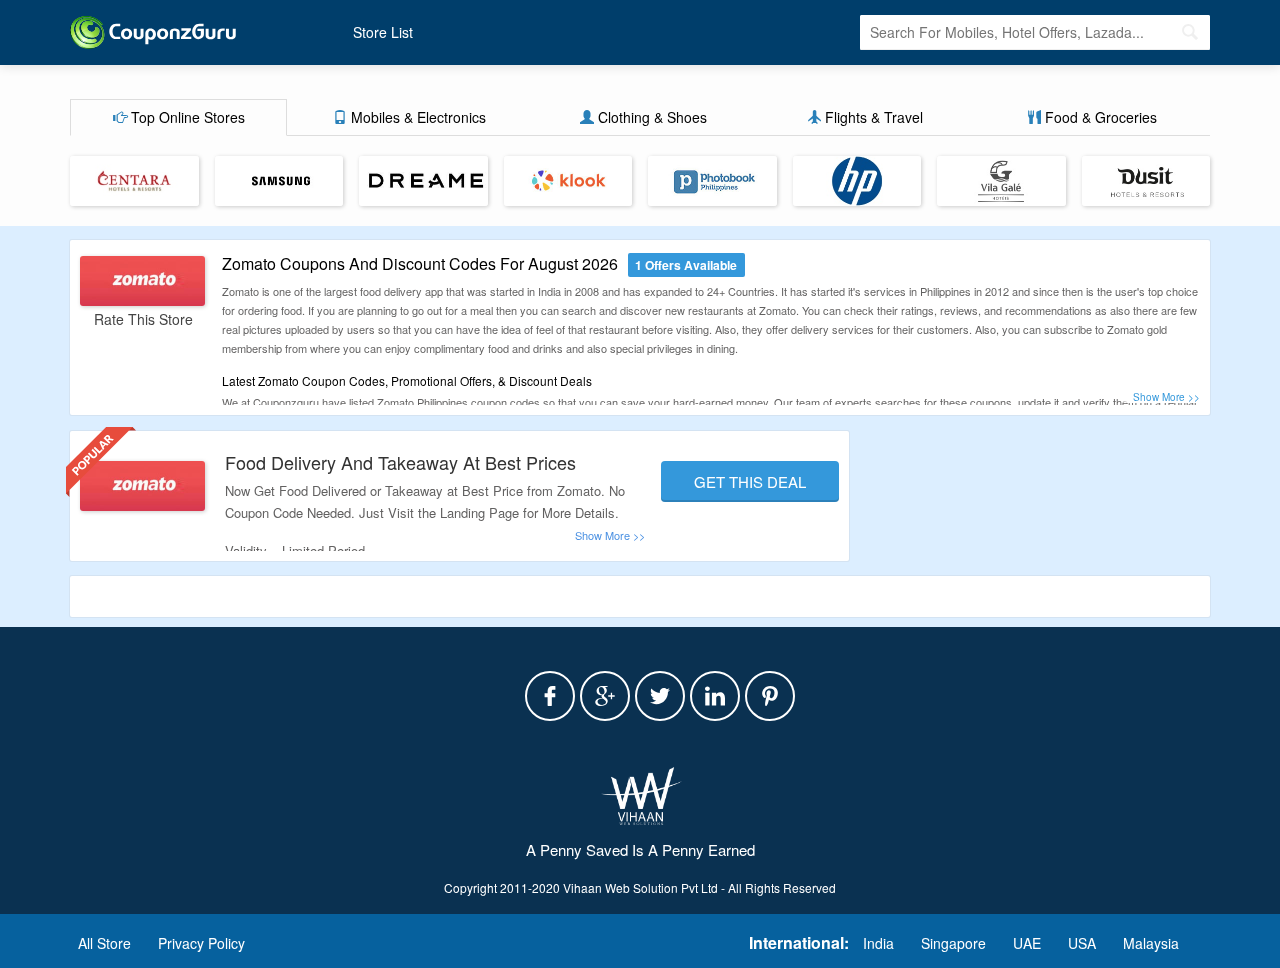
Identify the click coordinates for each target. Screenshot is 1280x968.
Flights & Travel (872, 117)
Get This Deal (750, 481)
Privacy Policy (201, 943)
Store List (383, 32)
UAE (1027, 943)
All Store (104, 943)
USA (1082, 943)
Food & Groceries (1099, 117)
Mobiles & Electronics (416, 117)
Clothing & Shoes (650, 117)
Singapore (953, 943)
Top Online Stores (186, 117)
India (878, 943)
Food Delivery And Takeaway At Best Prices (400, 462)
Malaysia (1151, 943)
